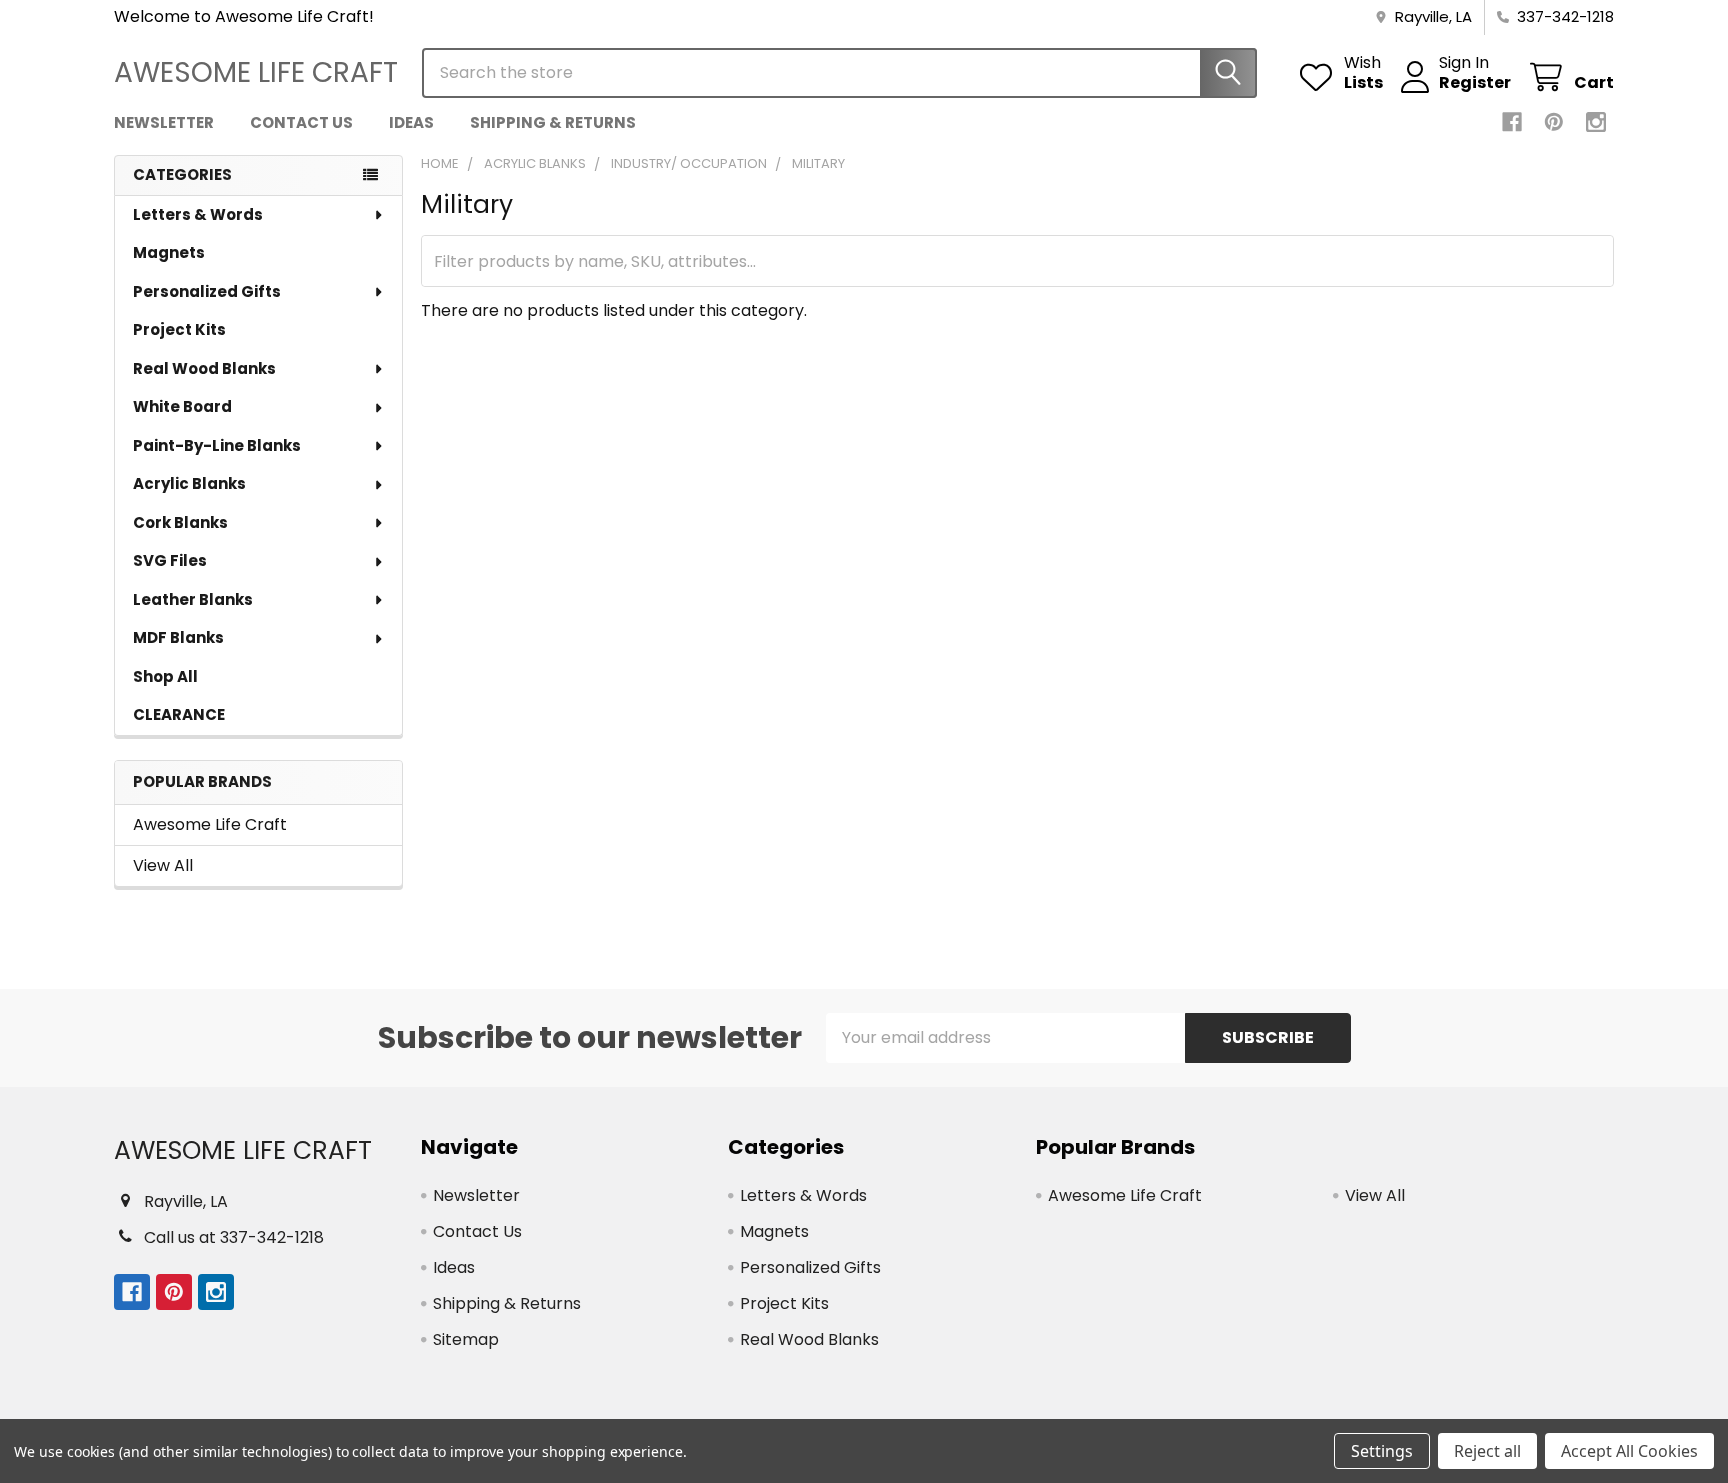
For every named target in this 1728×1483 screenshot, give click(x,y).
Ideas (411, 122)
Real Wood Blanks (204, 368)
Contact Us (301, 122)
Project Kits (179, 329)
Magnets (169, 252)
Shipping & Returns (553, 122)
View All (163, 865)
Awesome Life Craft (210, 824)
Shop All (165, 676)
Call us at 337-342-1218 (234, 1237)
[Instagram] (1596, 122)
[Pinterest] (1554, 122)
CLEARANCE (179, 714)
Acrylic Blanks (189, 483)
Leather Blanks (193, 599)
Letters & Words (198, 214)
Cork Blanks (180, 522)
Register (1475, 83)
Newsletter (164, 122)
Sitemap (466, 1339)
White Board (182, 406)
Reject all (1487, 1451)
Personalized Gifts (207, 291)
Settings (1382, 1451)
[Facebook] (1512, 122)
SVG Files (170, 560)
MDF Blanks (178, 637)
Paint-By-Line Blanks (217, 445)
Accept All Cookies (1629, 1451)
